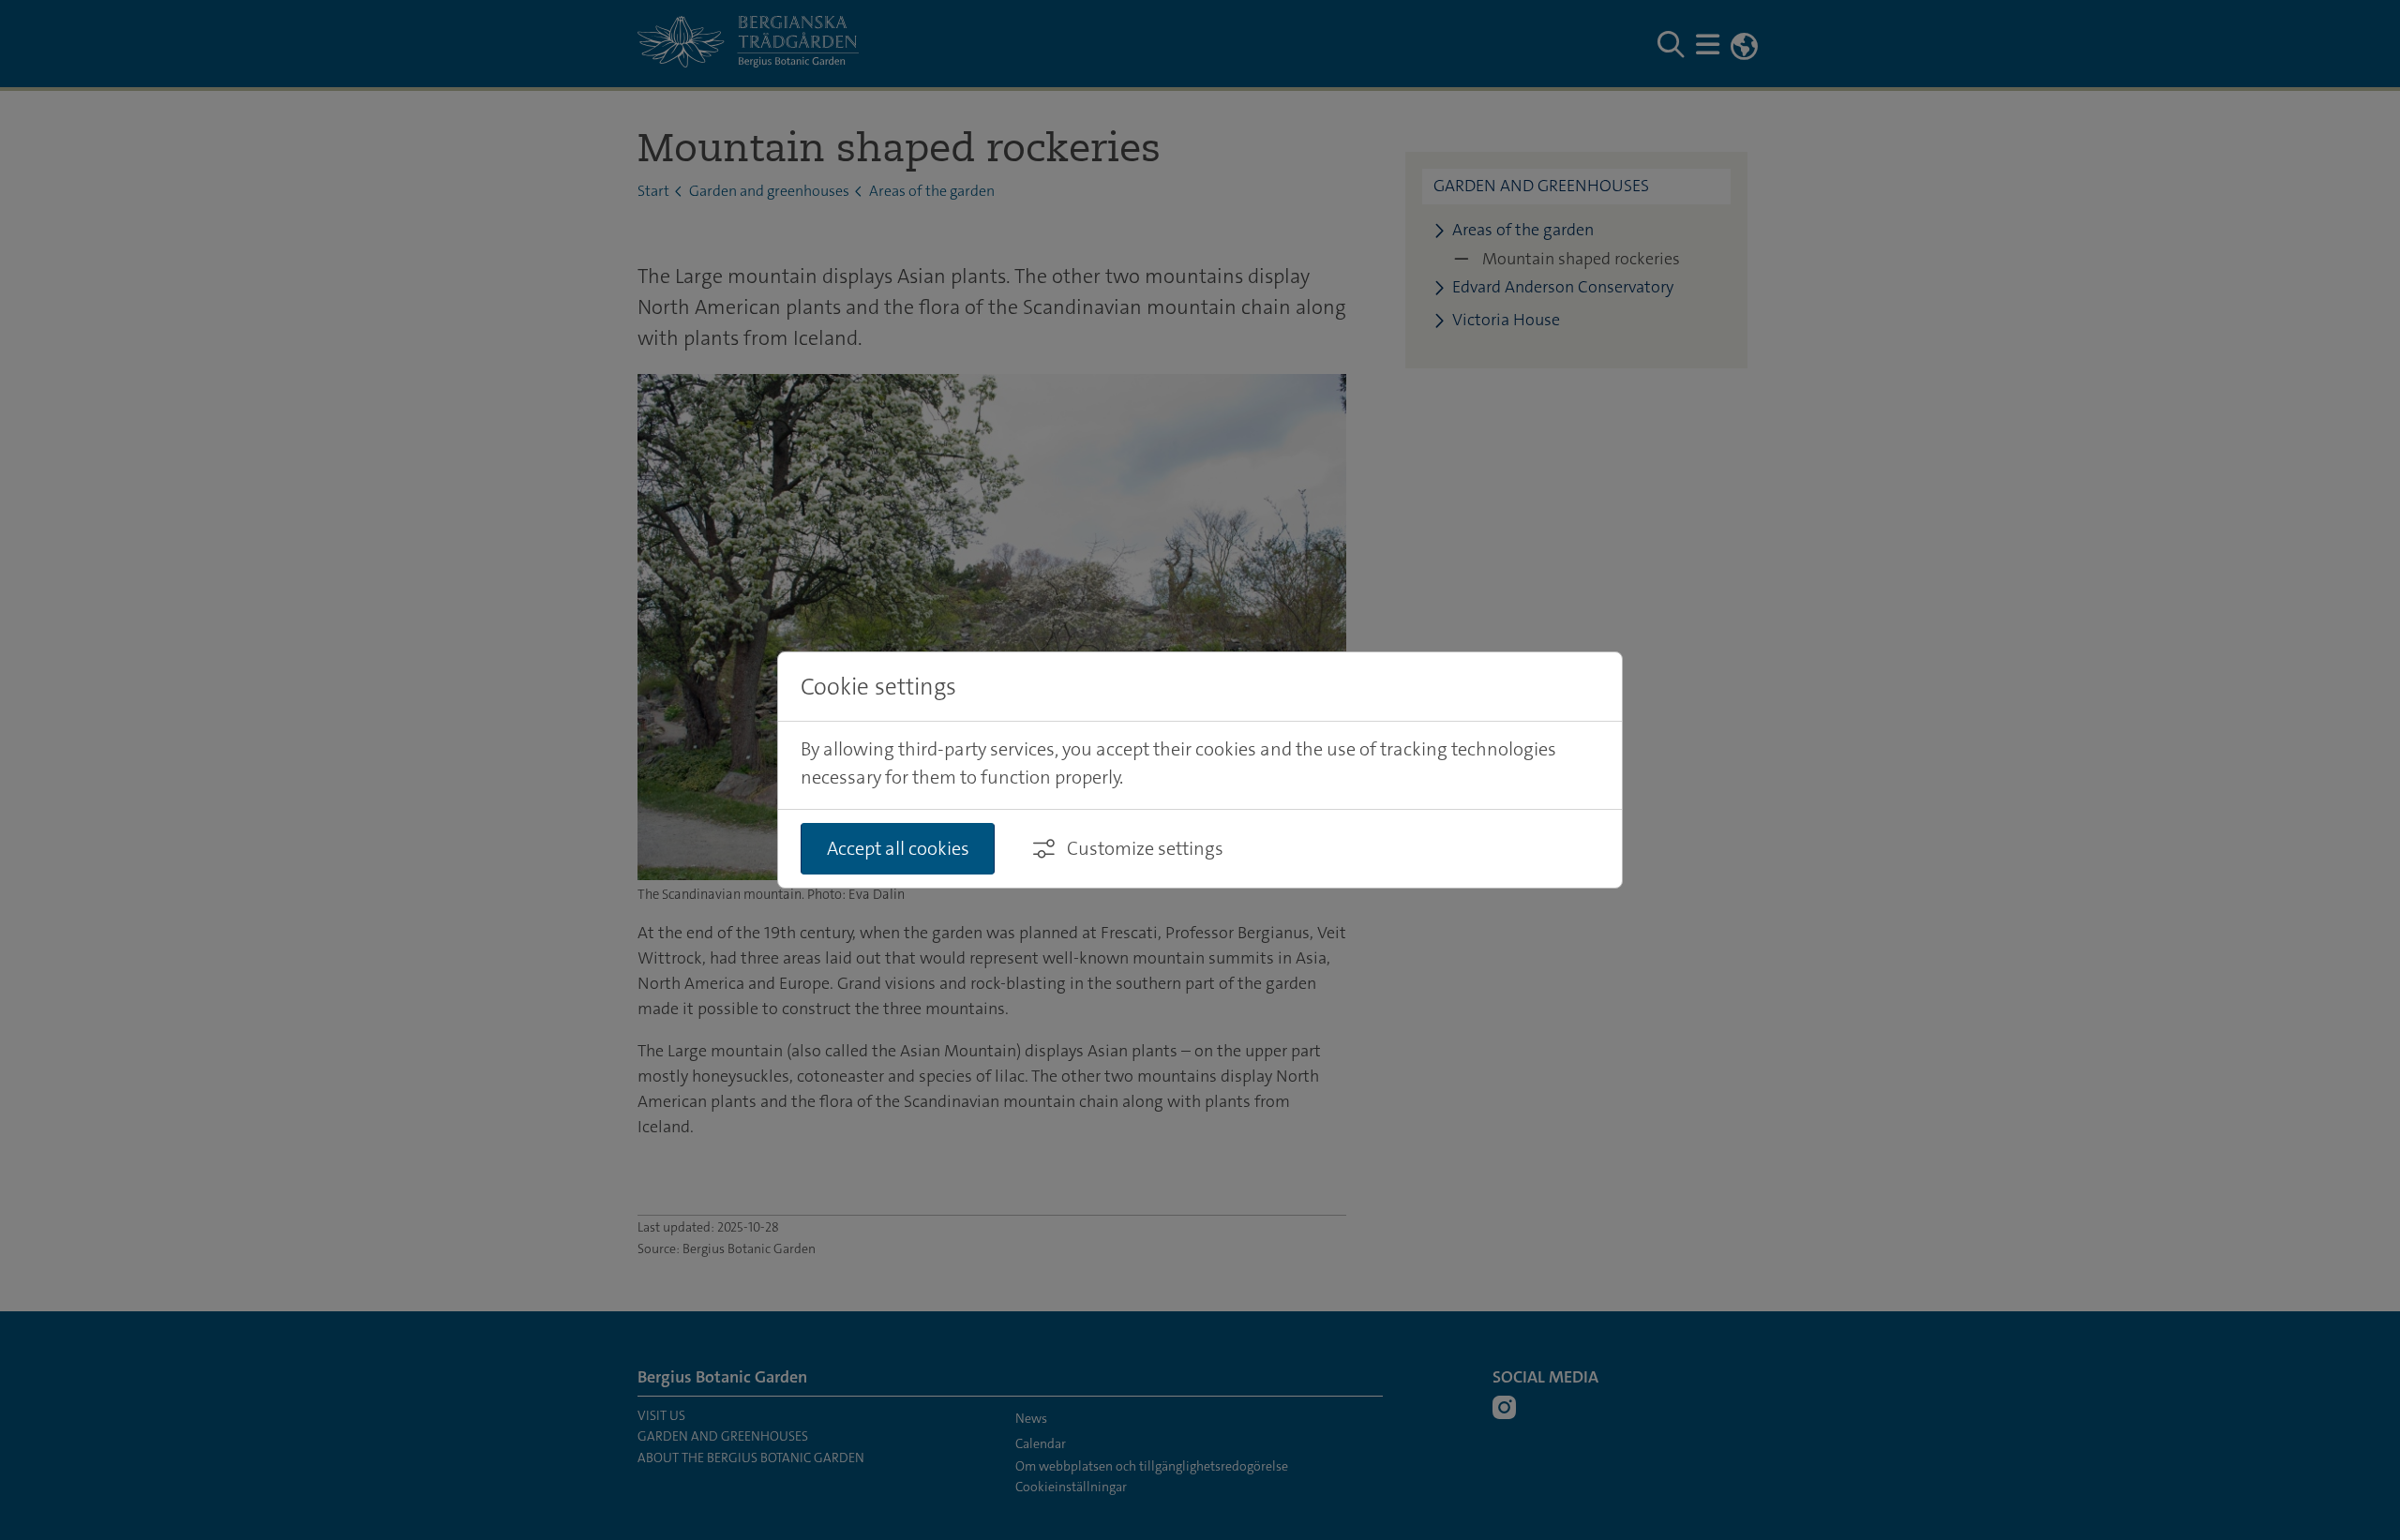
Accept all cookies (898, 848)
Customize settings (1145, 848)
